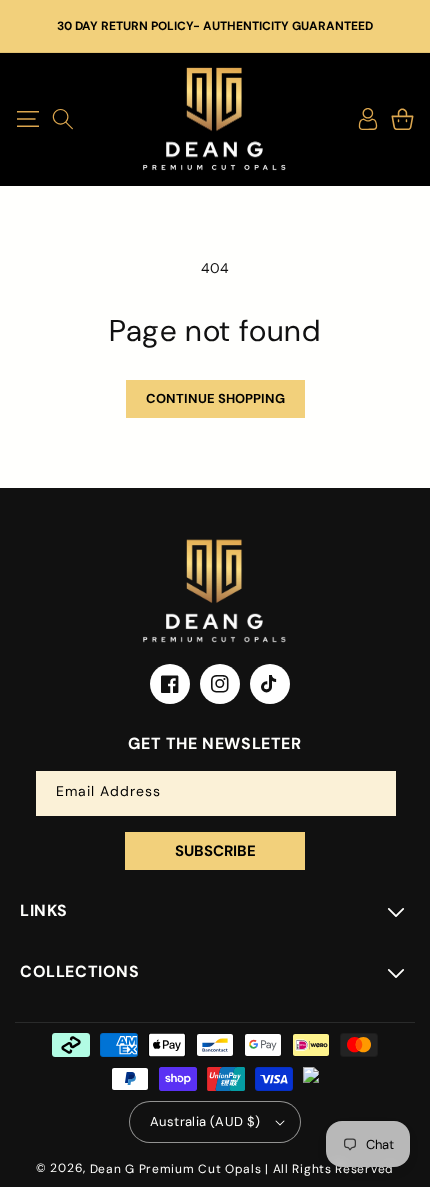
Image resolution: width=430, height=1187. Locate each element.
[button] (27, 119)
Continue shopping (215, 398)
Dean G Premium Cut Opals (176, 1169)
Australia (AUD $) (205, 1121)
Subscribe (215, 851)
